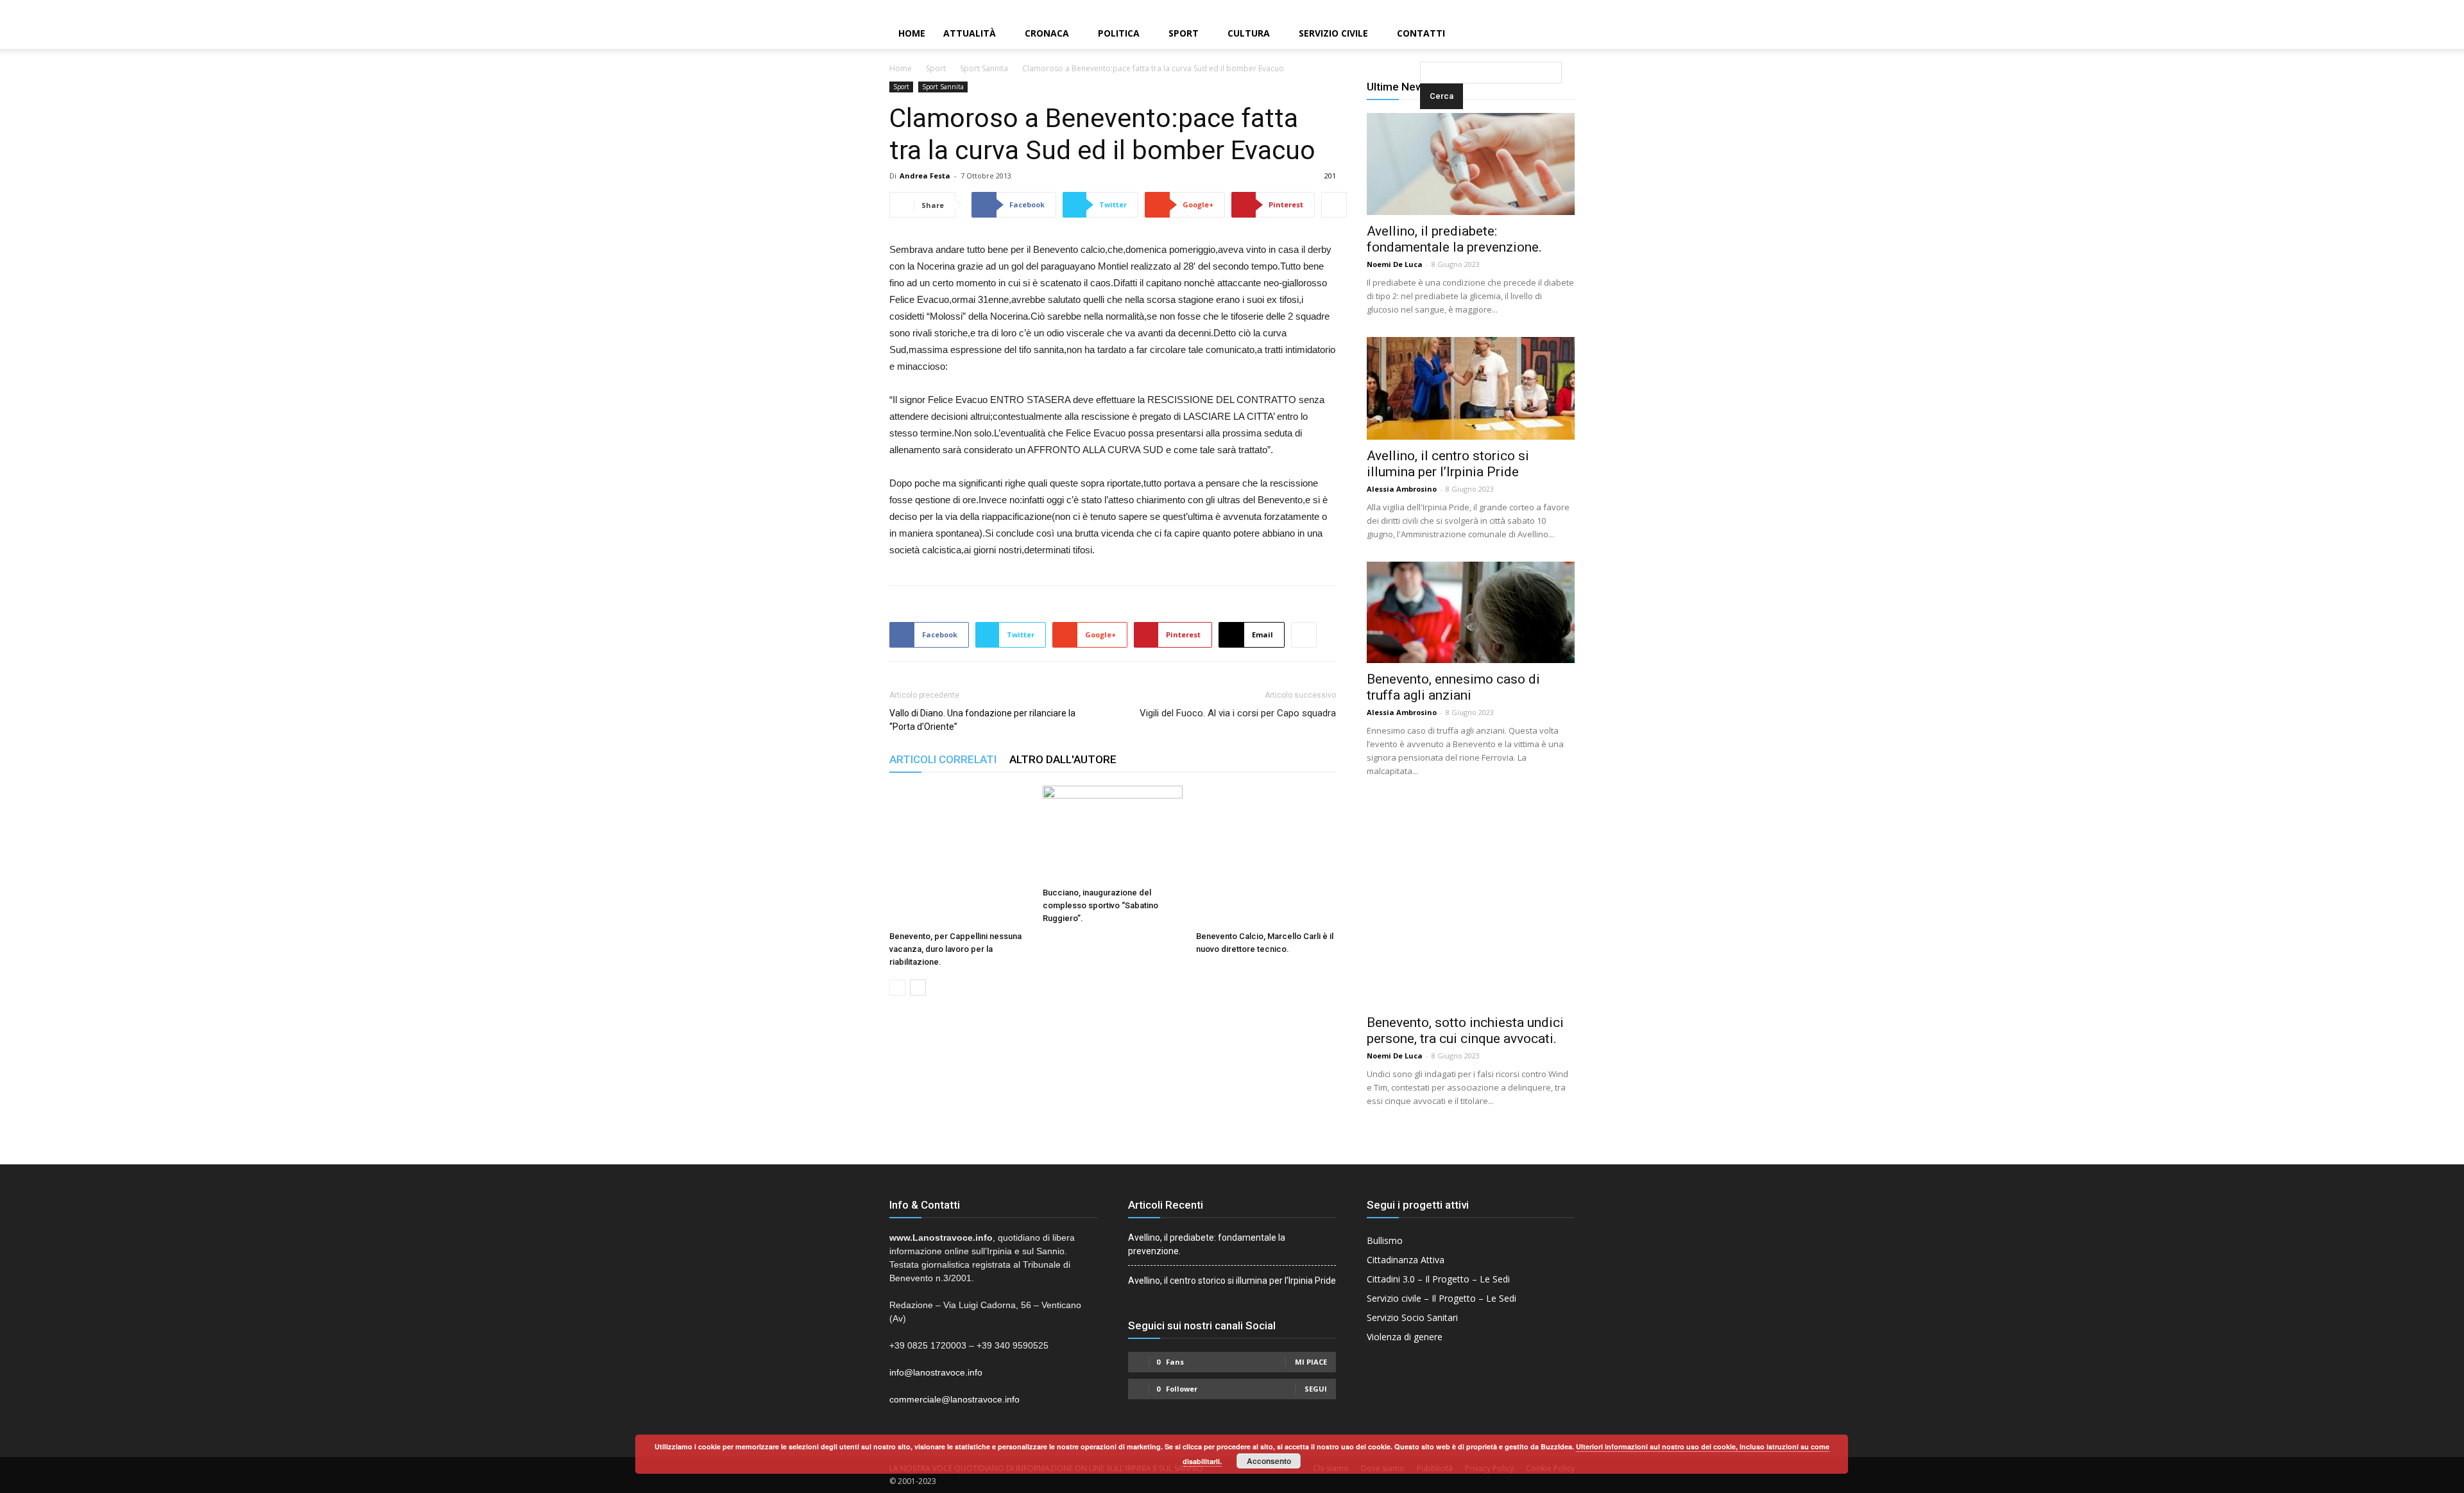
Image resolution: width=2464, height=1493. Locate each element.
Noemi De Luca (1395, 264)
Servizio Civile (1333, 33)
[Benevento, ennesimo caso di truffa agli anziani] (1471, 613)
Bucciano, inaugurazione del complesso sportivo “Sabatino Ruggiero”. (1100, 905)
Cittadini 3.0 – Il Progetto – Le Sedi (1438, 1279)
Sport (1184, 33)
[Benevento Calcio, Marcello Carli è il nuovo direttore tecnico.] (1266, 856)
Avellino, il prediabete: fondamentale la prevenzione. (1454, 239)
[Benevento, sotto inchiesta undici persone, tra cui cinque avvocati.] (1471, 902)
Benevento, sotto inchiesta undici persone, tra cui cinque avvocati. (1465, 1031)
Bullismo (1385, 1240)
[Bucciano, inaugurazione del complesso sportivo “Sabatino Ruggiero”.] (1113, 834)
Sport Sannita (984, 68)
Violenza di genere (1405, 1337)
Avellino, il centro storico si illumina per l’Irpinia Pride (1448, 464)
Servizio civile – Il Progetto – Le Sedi (1442, 1298)
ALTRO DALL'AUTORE (1063, 759)
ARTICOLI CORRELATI (943, 759)
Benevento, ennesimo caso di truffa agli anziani (1453, 687)
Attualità (970, 33)
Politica (1119, 33)
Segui (1316, 1389)
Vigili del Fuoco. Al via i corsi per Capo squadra (1238, 713)
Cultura (1249, 33)
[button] (1423, 34)
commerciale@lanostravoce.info (954, 1399)
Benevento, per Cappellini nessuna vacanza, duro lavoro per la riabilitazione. (955, 949)
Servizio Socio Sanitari (1412, 1317)
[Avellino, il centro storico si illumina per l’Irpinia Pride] (1471, 388)
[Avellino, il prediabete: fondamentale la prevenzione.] (1471, 164)
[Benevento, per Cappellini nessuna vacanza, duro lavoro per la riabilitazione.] (959, 856)
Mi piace (1311, 1362)
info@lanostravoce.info (936, 1372)
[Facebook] (2411, 9)
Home (912, 33)
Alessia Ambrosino (1402, 489)
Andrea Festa (925, 176)
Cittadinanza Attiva (1406, 1260)
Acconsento (1269, 1461)
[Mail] (2433, 9)
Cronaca (1047, 33)
